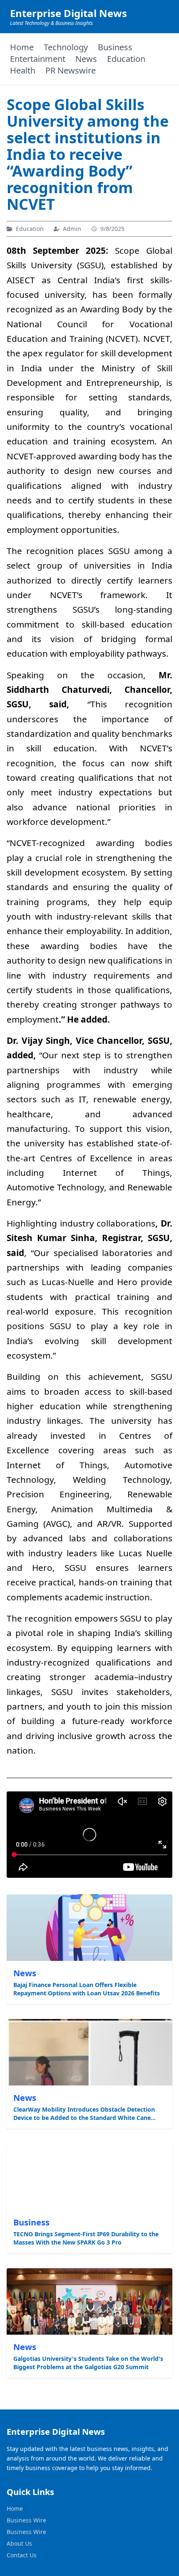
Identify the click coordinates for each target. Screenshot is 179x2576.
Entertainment (38, 59)
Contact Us (22, 2555)
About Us (19, 2543)
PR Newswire (71, 70)
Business (115, 47)
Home (22, 47)
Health (23, 70)
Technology (66, 47)
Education (126, 59)
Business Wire (26, 2520)
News (86, 59)
